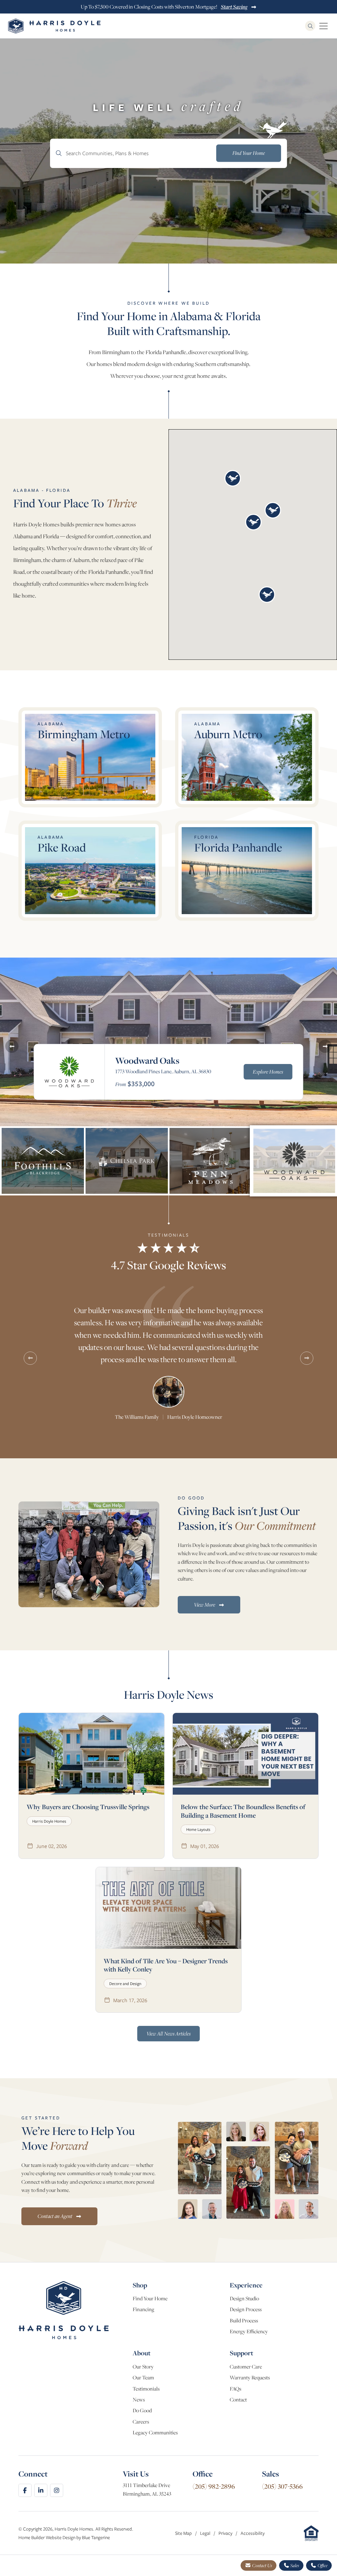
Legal (206, 2533)
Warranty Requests (250, 2378)
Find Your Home (150, 2298)
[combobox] (168, 153)
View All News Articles (168, 2033)
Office (322, 2565)
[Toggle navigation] (324, 26)
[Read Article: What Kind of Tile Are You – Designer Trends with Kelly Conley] (168, 1908)
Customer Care (246, 2367)
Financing (143, 2309)
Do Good (142, 2410)
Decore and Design (125, 1984)
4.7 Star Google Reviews (168, 1265)
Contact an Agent (55, 2216)
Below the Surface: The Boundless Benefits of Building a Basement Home (243, 1811)
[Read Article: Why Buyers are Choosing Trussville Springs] (91, 1754)
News (139, 2400)
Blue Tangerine (96, 2537)
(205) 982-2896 (214, 2486)
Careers (141, 2422)
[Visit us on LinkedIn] (41, 2490)
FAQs (235, 2389)
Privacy (226, 2533)
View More (205, 1605)
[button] (233, 478)
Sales (294, 2565)
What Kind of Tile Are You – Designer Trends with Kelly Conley (166, 1965)
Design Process (246, 2309)
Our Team (143, 2378)
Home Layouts (198, 1829)
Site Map (184, 2533)
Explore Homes (268, 1072)
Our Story (143, 2367)
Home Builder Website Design (47, 2537)
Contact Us (262, 2565)
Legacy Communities (155, 2433)
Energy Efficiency (249, 2331)
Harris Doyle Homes (49, 1821)
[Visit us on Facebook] (25, 2490)
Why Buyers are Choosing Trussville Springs (88, 1807)
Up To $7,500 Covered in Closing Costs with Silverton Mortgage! (164, 7)
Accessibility (253, 2533)
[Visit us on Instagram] (57, 2490)
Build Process (244, 2321)
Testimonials (146, 2389)
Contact (238, 2400)
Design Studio (244, 2298)
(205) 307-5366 (282, 2486)
